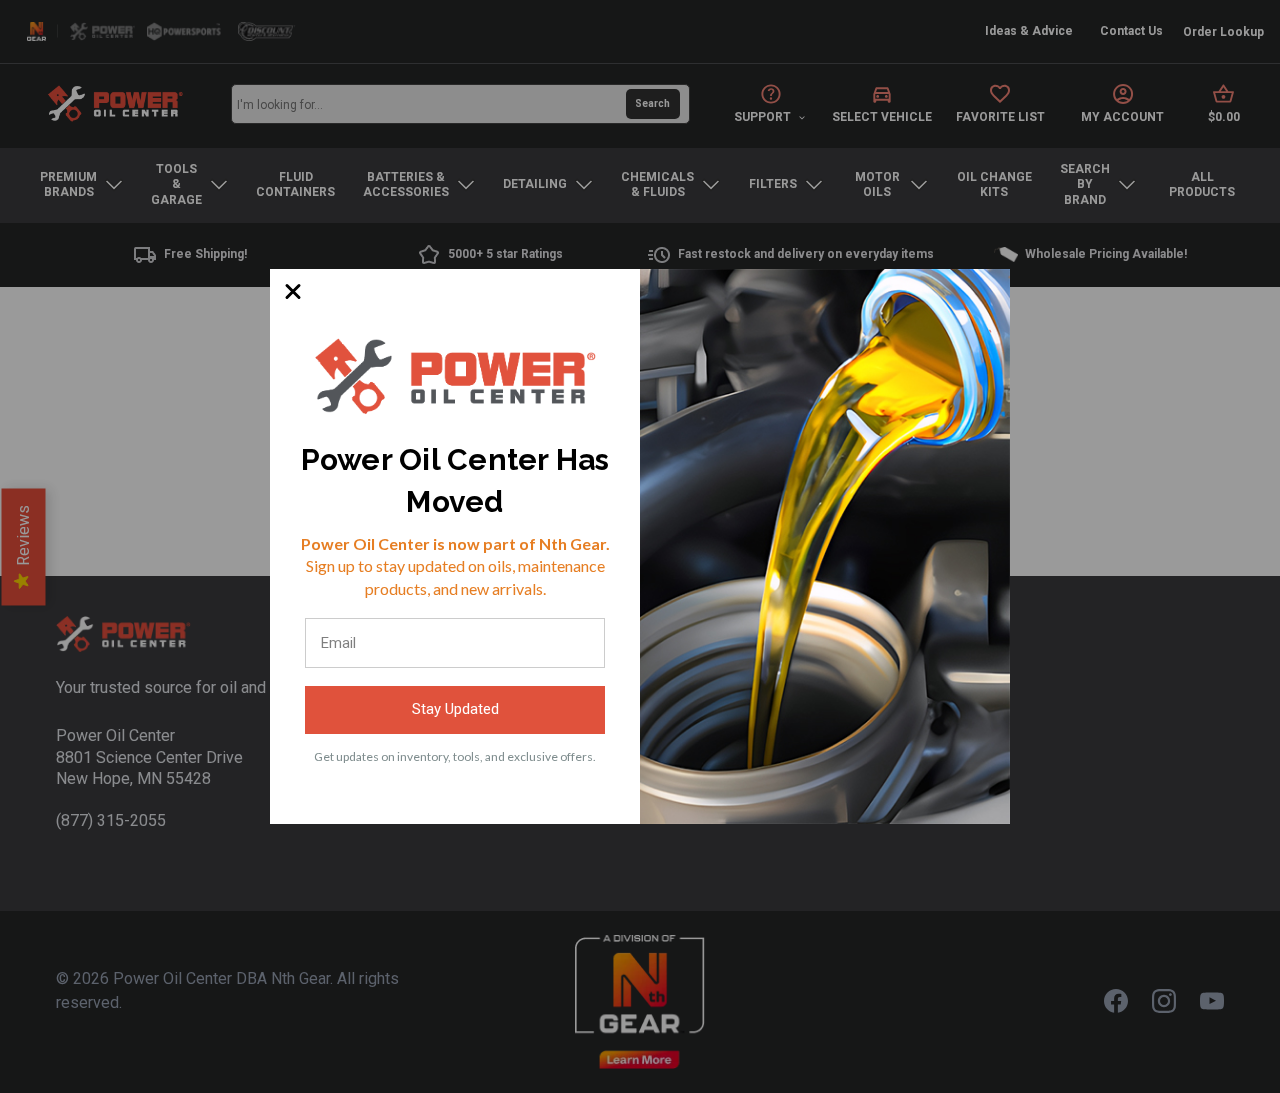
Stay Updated (455, 709)
